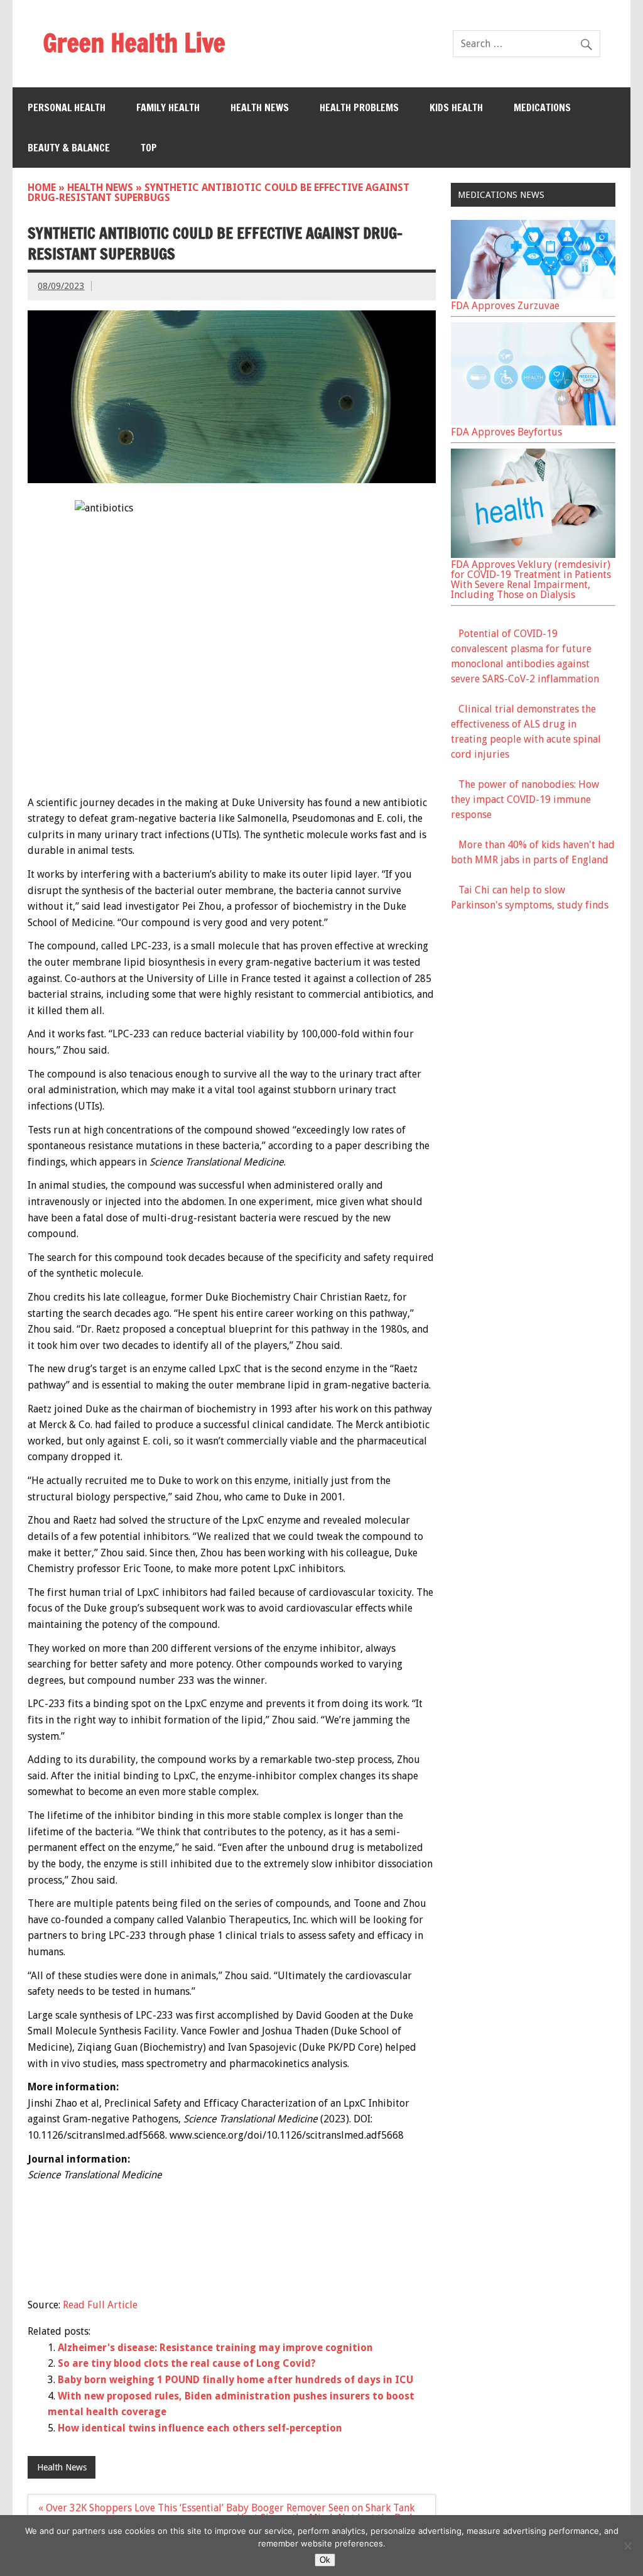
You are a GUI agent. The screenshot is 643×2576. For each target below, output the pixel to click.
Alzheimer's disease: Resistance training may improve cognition (215, 2348)
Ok (325, 2560)
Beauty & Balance (69, 148)
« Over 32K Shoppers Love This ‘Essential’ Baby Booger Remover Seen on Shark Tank (226, 2508)
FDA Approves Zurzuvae (505, 306)
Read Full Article (100, 2305)
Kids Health (456, 107)
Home (42, 188)
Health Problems (359, 107)
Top (149, 148)
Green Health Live (134, 42)
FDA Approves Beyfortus (506, 432)
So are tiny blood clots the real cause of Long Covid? (187, 2363)
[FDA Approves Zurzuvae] (533, 296)
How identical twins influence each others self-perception (200, 2428)
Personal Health (67, 107)
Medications (542, 107)
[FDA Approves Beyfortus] (533, 422)
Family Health (168, 107)
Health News (260, 107)
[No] (627, 2546)
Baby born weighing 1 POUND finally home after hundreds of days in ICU (235, 2380)
